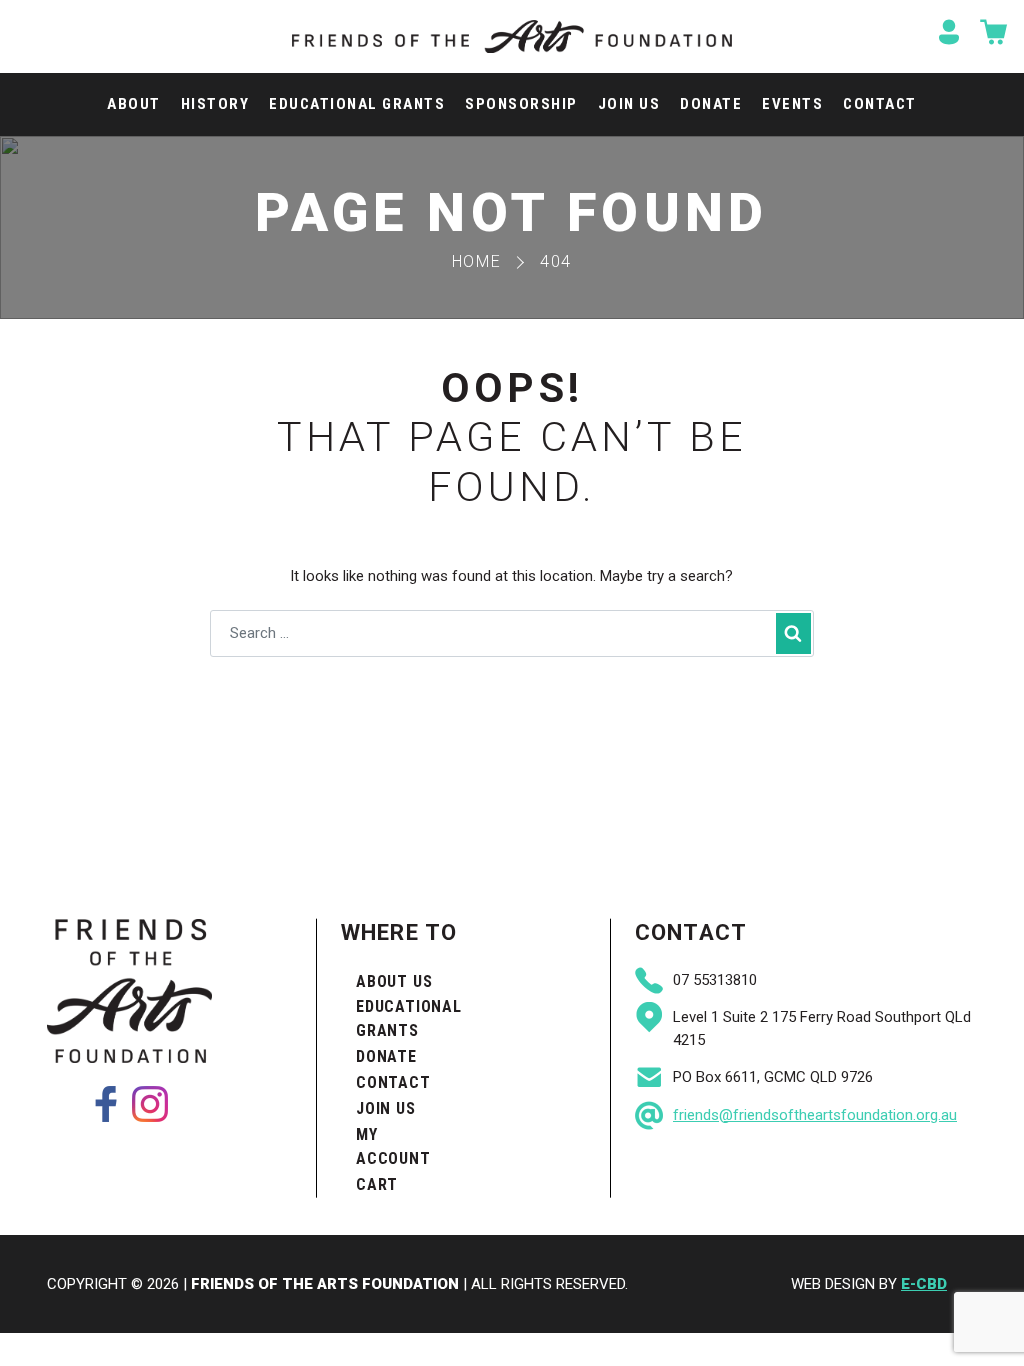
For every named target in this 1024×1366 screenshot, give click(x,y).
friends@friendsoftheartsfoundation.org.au (815, 1115)
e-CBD (924, 1284)
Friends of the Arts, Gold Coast (512, 36)
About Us (394, 981)
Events (792, 104)
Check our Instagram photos (150, 1104)
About (134, 104)
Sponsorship (521, 104)
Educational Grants (357, 104)
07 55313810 (715, 980)
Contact (880, 104)
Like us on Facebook (106, 1104)
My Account (393, 1146)
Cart (377, 1184)
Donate (711, 104)
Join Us (629, 104)
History (215, 104)
